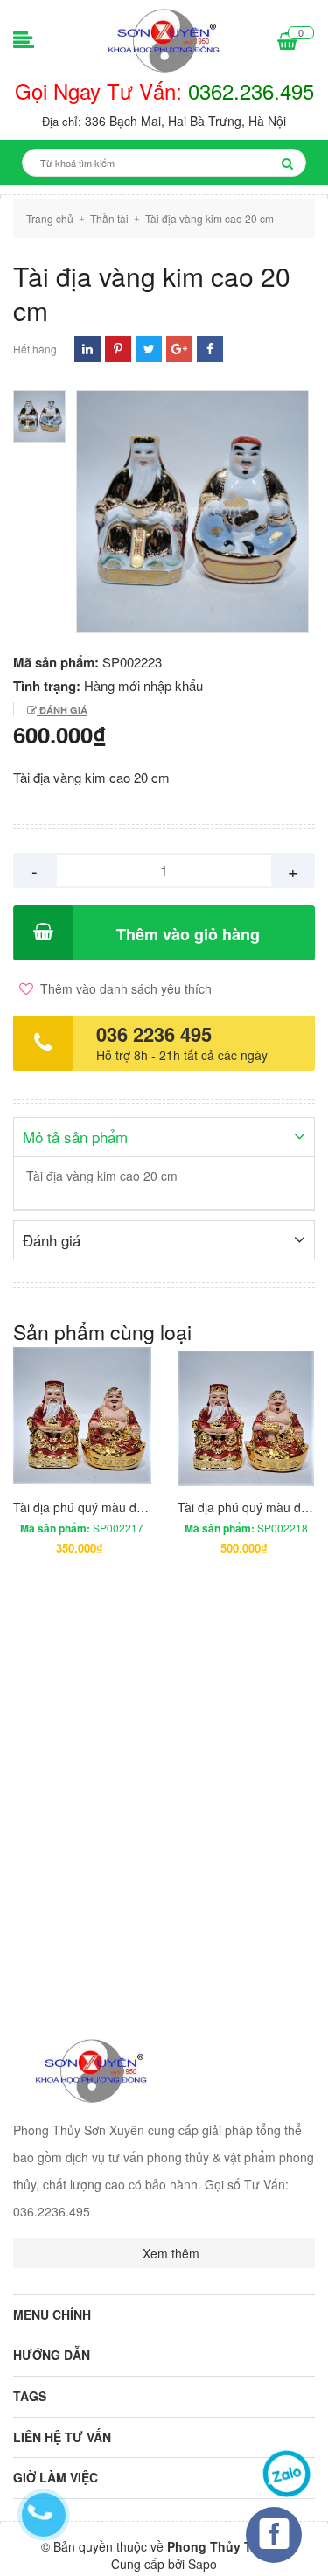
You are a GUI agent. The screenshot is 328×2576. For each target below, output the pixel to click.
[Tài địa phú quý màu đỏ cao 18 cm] (247, 1416)
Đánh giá (62, 710)
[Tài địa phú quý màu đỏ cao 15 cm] (82, 1416)
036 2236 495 (154, 1034)
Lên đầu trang (256, 2548)
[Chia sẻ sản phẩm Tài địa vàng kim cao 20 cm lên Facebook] (210, 349)
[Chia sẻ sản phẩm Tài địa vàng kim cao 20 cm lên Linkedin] (87, 349)
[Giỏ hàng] (287, 42)
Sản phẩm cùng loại (102, 1332)
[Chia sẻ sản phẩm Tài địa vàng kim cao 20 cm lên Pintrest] (118, 349)
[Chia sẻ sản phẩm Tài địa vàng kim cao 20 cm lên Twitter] (149, 349)
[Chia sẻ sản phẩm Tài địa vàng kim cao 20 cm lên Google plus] (179, 349)
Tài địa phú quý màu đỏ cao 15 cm (109, 1507)
